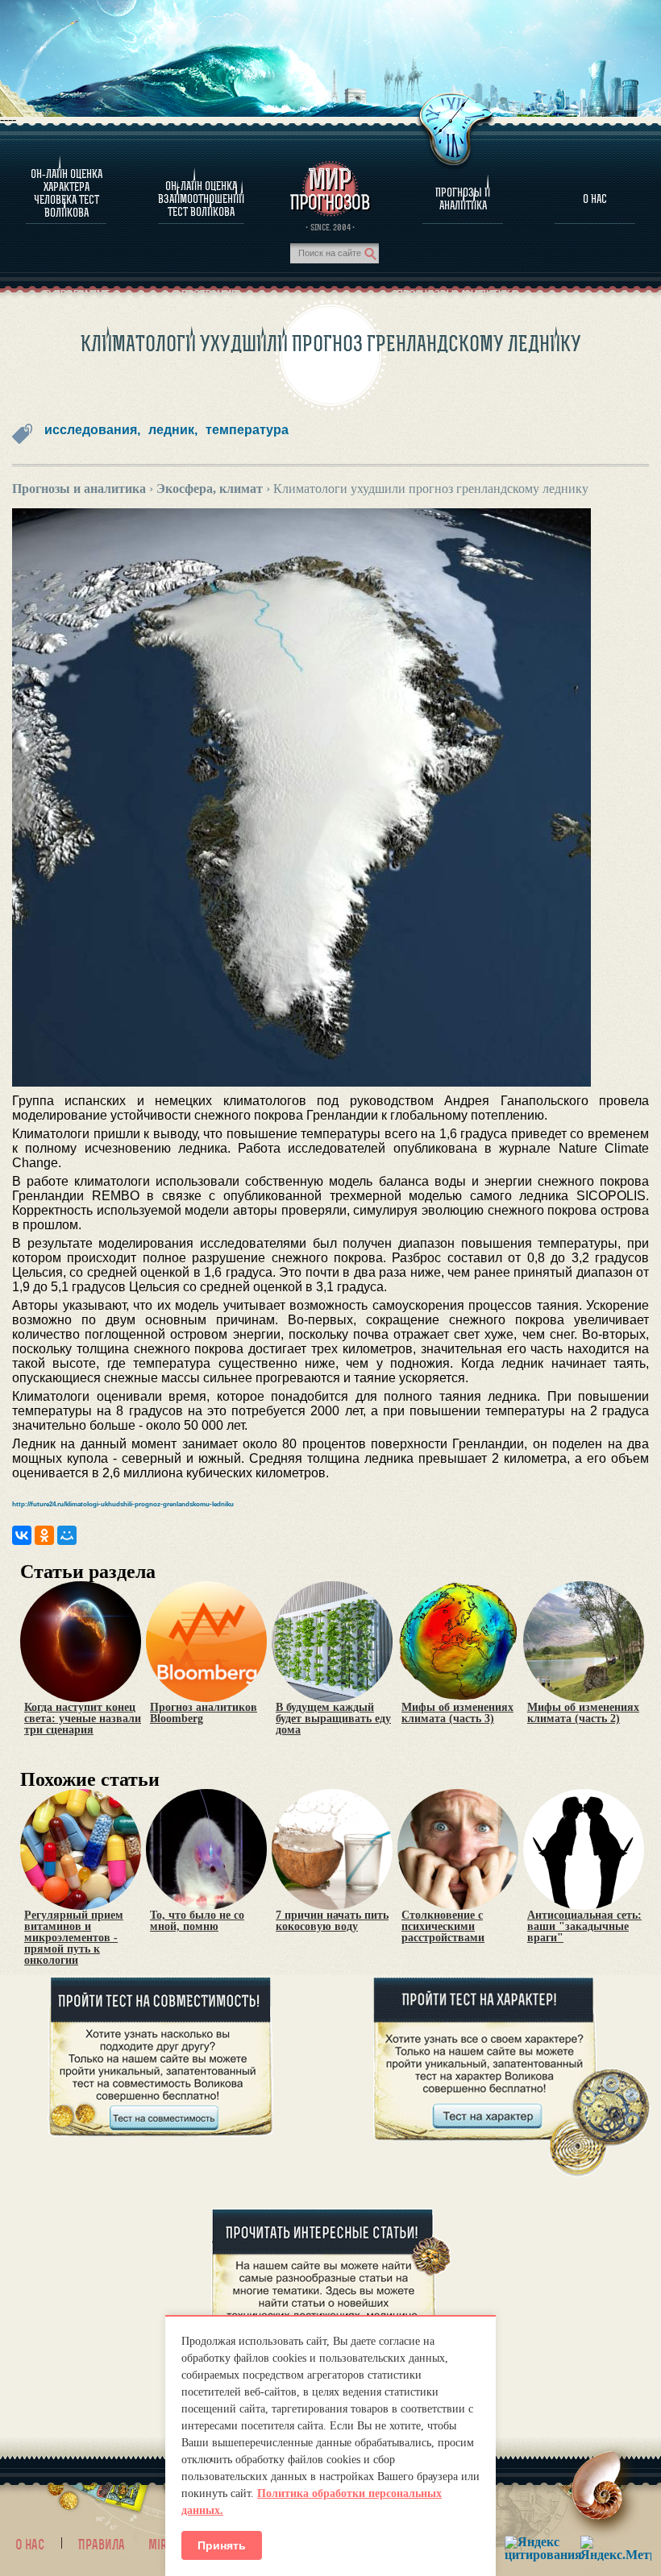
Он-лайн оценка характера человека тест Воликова (67, 193)
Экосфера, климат (210, 489)
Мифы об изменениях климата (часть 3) (457, 1713)
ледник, (173, 430)
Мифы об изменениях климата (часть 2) (583, 1713)
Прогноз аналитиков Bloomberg (204, 1713)
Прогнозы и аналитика (463, 199)
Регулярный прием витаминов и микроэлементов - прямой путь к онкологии (74, 1938)
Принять (222, 2545)
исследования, (92, 430)
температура (247, 430)
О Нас (595, 199)
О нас (30, 2545)
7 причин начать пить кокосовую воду (332, 1921)
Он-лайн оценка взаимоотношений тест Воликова (201, 199)
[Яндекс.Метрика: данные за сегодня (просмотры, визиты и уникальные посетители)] (616, 2548)
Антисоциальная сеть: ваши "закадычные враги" (584, 1927)
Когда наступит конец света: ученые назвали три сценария (83, 1719)
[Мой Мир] (67, 1535)
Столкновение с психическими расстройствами (443, 1927)
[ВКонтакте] (22, 1535)
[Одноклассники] (44, 1535)
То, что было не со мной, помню (197, 1921)
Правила (102, 2545)
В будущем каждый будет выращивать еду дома (333, 1719)
